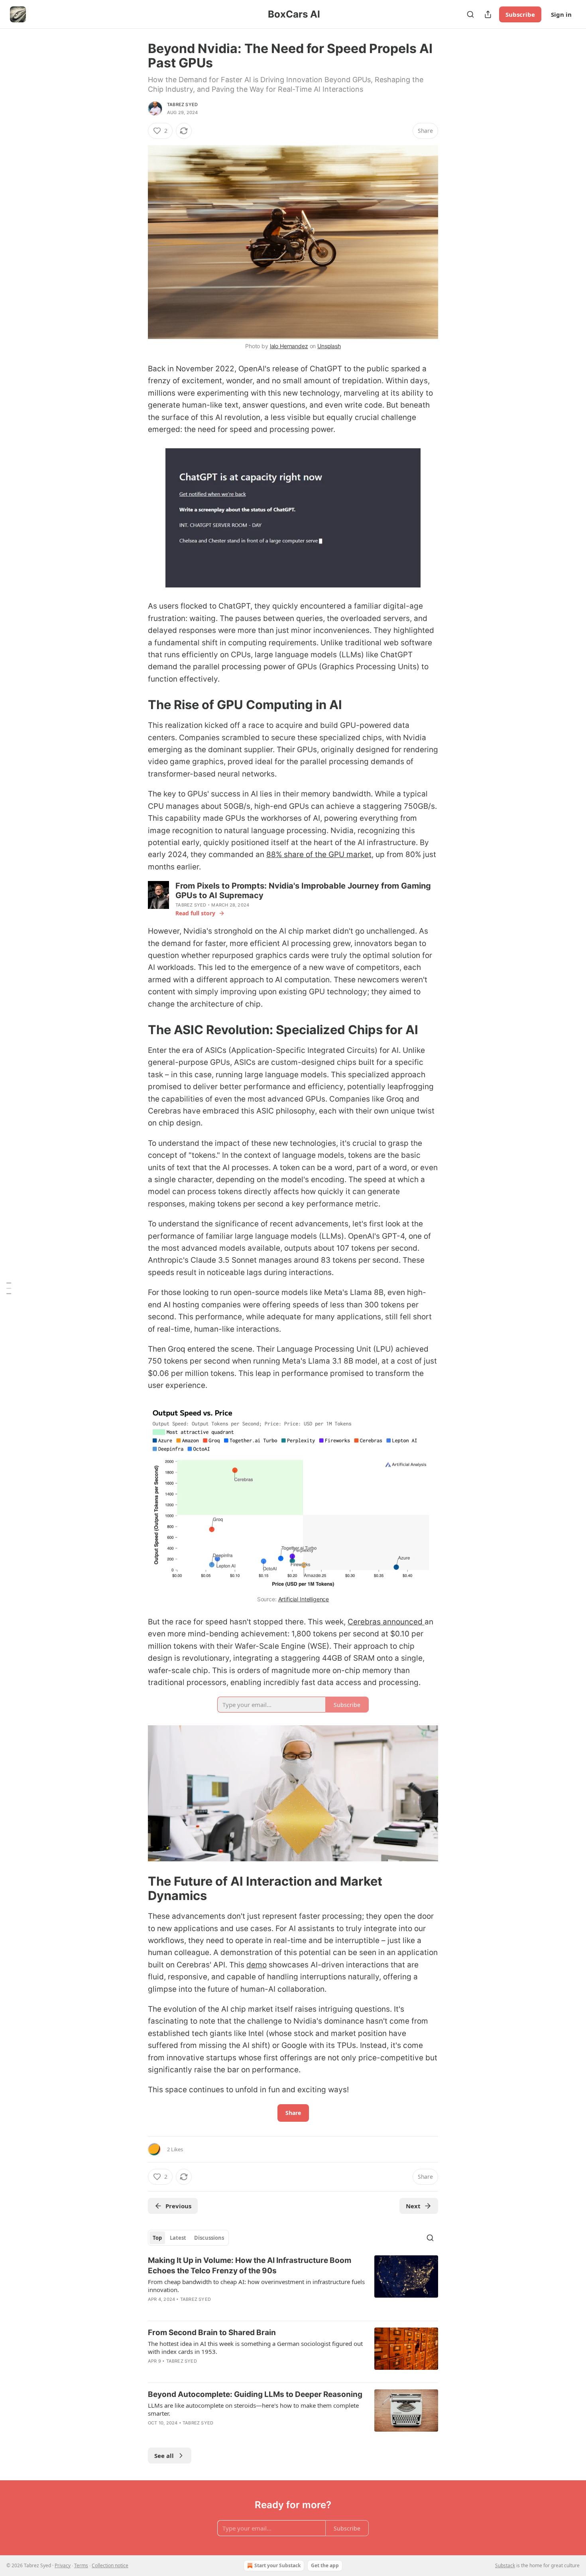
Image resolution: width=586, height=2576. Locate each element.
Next (413, 2206)
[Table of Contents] (9, 1288)
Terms (81, 2565)
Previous (178, 2206)
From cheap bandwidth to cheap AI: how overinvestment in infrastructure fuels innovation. (256, 2286)
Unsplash (329, 346)
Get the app (325, 2565)
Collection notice (110, 2565)
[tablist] (188, 2238)
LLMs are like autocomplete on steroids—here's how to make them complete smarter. (253, 2409)
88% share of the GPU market (319, 854)
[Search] (470, 14)
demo (257, 1965)
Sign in (561, 14)
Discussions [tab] (209, 2238)
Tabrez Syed (182, 104)
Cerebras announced (386, 1622)
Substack (505, 2565)
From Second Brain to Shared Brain (212, 2333)
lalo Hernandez (289, 346)
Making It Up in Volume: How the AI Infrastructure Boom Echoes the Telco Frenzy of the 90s (250, 2266)
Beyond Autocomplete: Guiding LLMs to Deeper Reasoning (255, 2394)
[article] (293, 2285)
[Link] (137, 705)
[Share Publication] (488, 14)
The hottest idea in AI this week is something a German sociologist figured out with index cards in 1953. (255, 2347)
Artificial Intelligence (304, 1599)
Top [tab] (157, 2238)
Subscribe (520, 14)
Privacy (63, 2565)
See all (164, 2456)
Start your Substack (277, 2565)
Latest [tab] (178, 2238)
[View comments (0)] (225, 2371)
